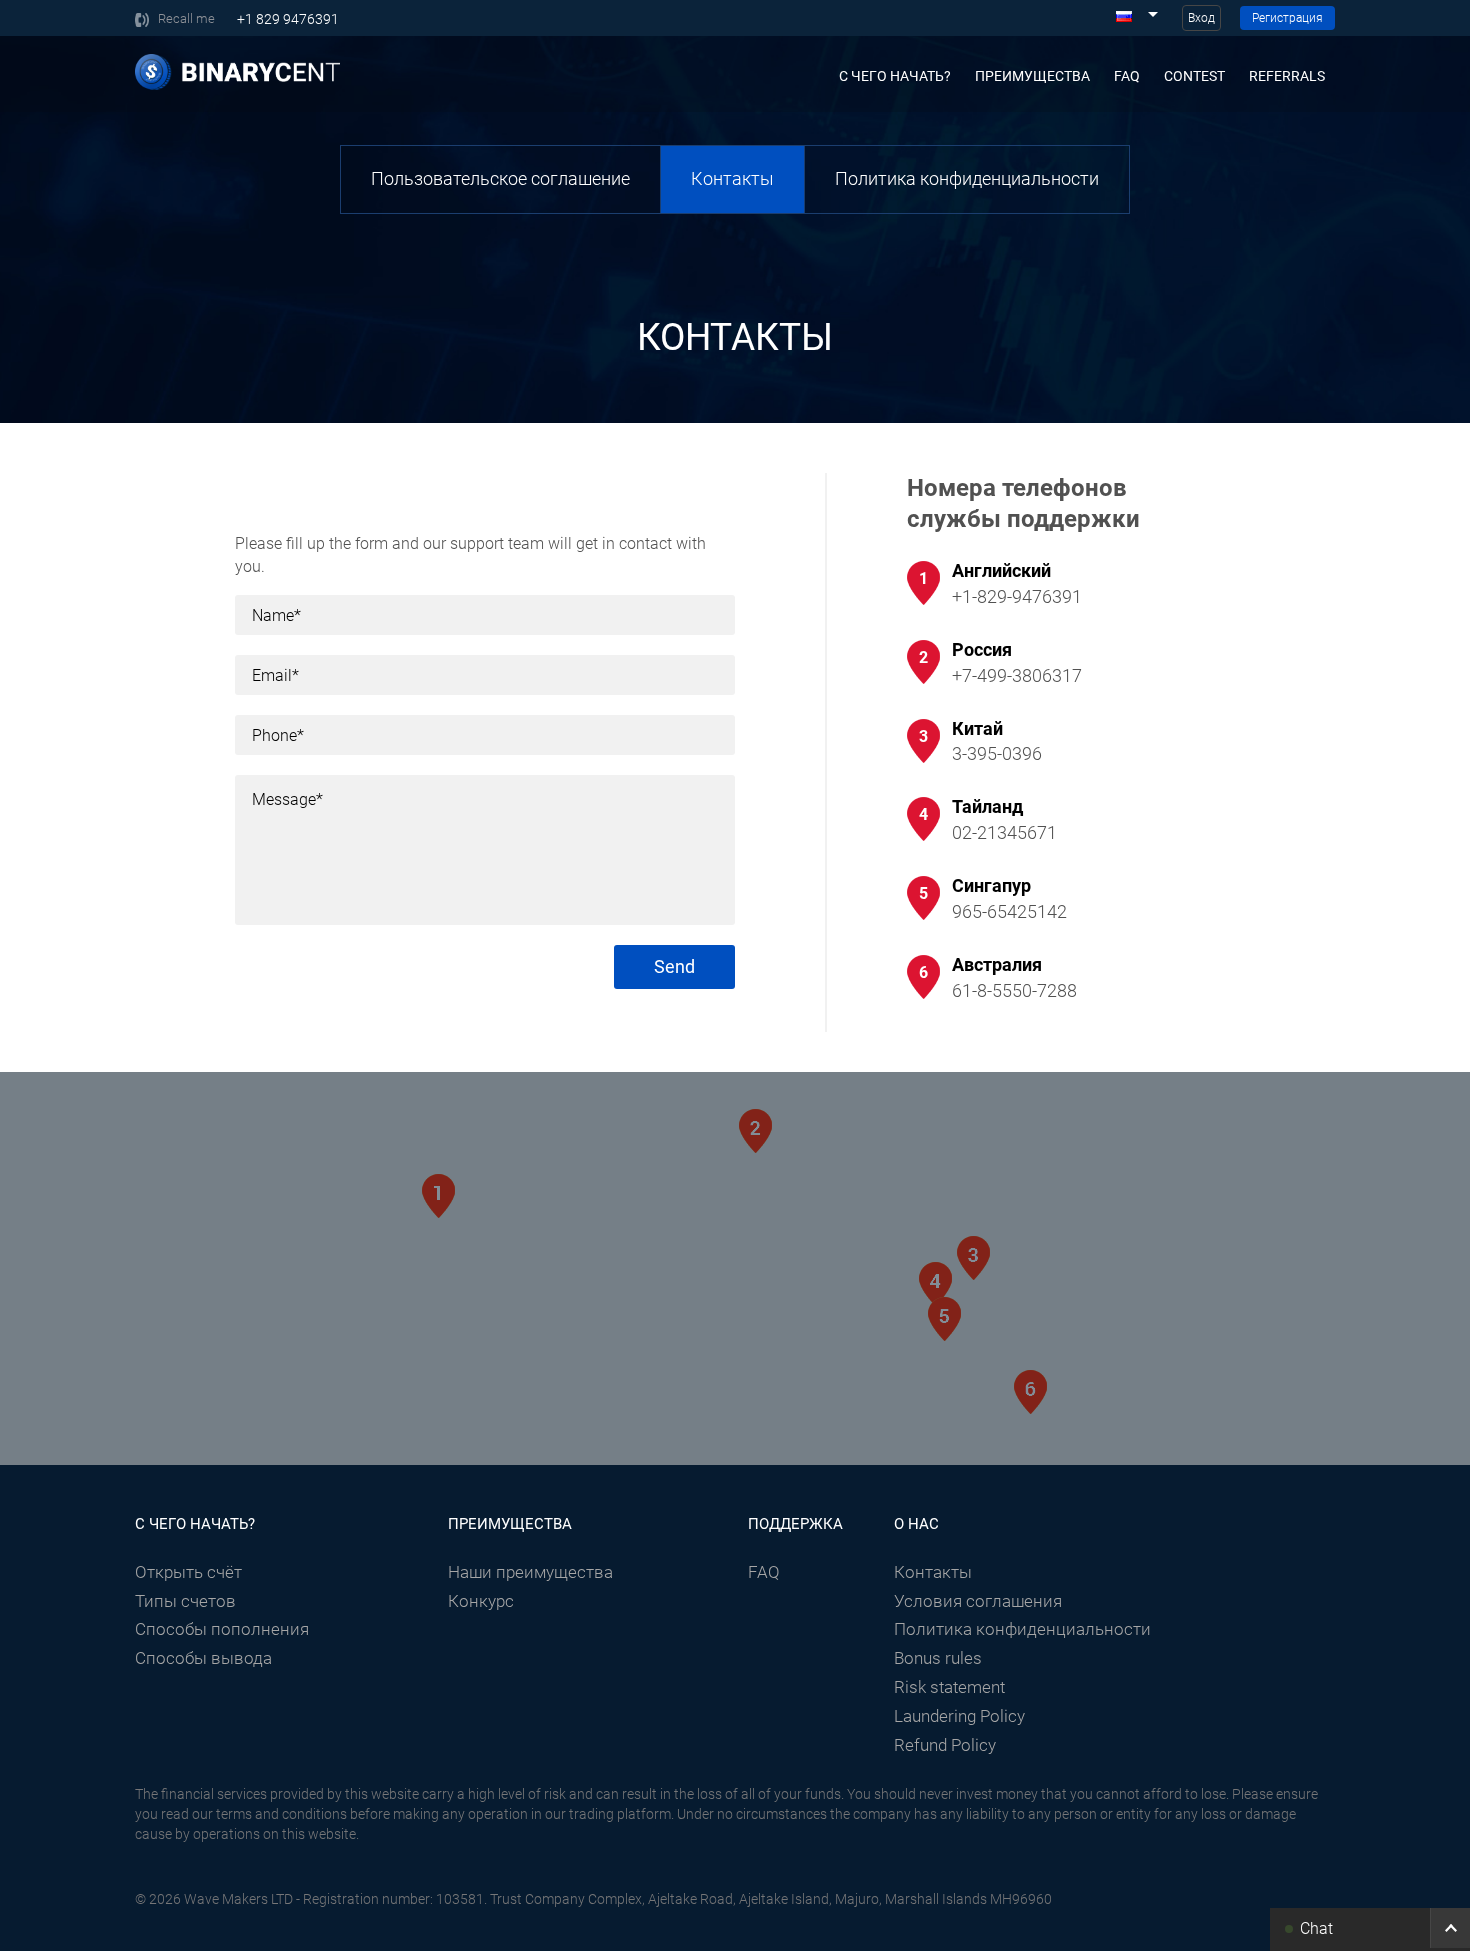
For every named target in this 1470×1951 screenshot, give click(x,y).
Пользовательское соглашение (500, 178)
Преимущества (1032, 76)
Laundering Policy (959, 1716)
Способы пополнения (222, 1629)
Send (674, 966)
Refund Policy (945, 1745)
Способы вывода (203, 1658)
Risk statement (949, 1687)
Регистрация (1287, 18)
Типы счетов (185, 1601)
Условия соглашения (978, 1601)
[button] (1370, 1928)
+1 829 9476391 (288, 19)
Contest (1194, 76)
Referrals (1287, 76)
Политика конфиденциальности (967, 178)
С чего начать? (895, 76)
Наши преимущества (530, 1572)
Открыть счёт (188, 1572)
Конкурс (481, 1601)
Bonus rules (938, 1658)
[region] (735, 1283)
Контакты (732, 178)
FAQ (1127, 76)
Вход (1201, 18)
